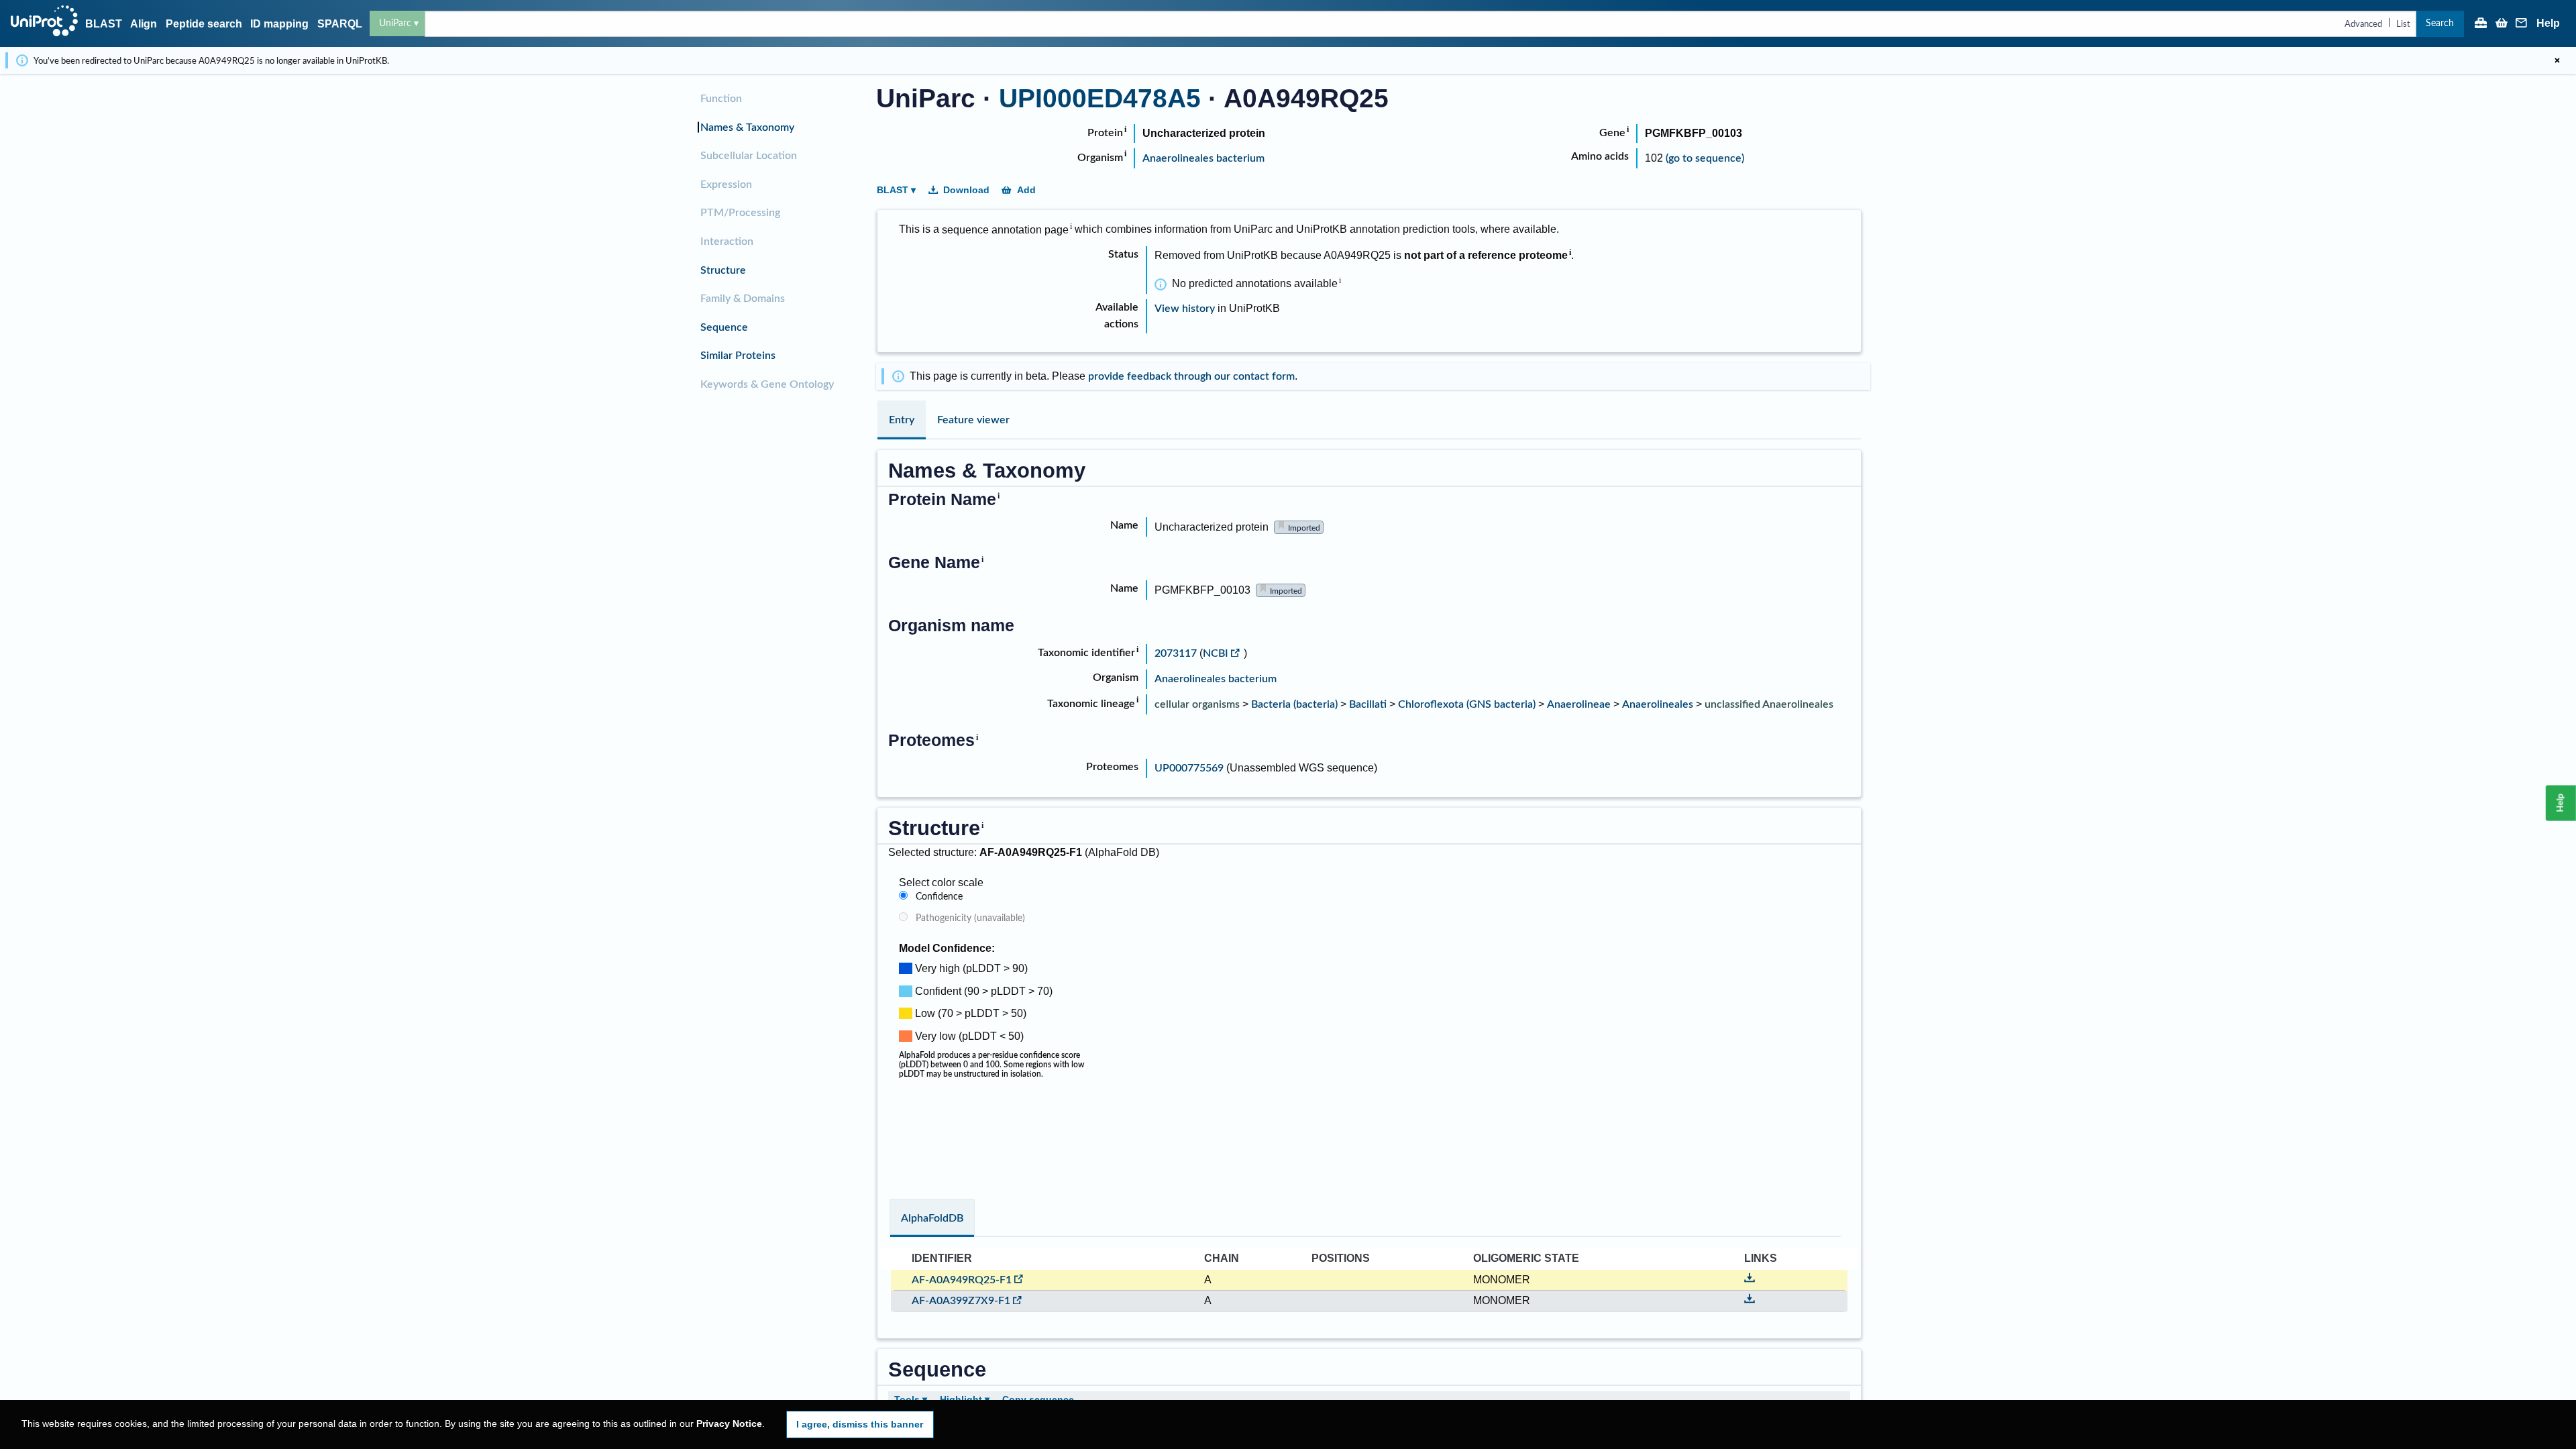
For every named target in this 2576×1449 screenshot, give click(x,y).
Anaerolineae (1579, 704)
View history (1185, 309)
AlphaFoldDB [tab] (932, 1218)
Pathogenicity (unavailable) (970, 918)
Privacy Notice (729, 1424)
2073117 (1177, 653)
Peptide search (204, 24)
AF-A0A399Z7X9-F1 (961, 1301)
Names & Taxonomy (747, 127)
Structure (723, 270)
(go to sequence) (1705, 158)
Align (144, 24)
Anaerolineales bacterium (1203, 158)
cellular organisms (1197, 704)
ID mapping (279, 24)
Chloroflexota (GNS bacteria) (1467, 704)
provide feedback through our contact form (1191, 376)
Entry (902, 420)
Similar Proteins (738, 356)
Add (1026, 190)
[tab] (902, 420)
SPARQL (340, 24)
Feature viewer (973, 420)
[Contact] (2522, 24)
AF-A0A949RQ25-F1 (962, 1280)
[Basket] (2502, 24)
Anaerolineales (1658, 704)
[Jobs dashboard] (2481, 24)
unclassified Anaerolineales (1769, 704)
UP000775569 (1189, 768)
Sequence (724, 327)
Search (2440, 23)
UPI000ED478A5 (1100, 98)
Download (966, 190)
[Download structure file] (1750, 1280)
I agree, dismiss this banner (860, 1424)
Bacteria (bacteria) (1294, 704)
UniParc (395, 23)
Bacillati (1368, 704)
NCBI (1216, 653)
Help (2548, 23)
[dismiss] (2557, 60)
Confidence (939, 897)
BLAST (104, 24)
